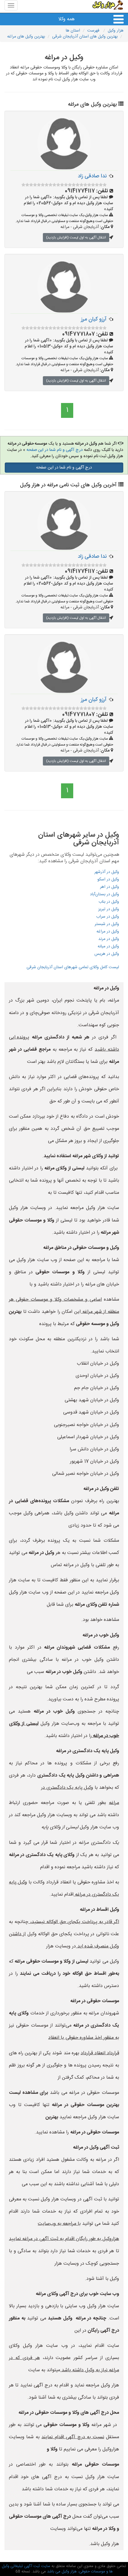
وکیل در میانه (108, 946)
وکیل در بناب (109, 902)
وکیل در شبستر (107, 924)
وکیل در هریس (107, 954)
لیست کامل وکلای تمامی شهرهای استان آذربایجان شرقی (73, 967)
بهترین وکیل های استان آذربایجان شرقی (85, 37)
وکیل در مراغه (108, 932)
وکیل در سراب (108, 917)
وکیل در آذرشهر (107, 872)
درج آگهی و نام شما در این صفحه (55, 450)
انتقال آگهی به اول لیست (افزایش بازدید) (76, 238)
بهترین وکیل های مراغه (26, 37)
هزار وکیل (116, 31)
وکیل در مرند (109, 939)
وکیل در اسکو (108, 880)
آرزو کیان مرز (94, 319)
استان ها (73, 31)
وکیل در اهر (110, 887)
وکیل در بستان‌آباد (104, 894)
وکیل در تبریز (109, 909)
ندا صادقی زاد (92, 176)
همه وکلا (67, 19)
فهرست (94, 31)
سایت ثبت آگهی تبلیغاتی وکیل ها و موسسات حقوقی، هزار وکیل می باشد (57, 2569)
